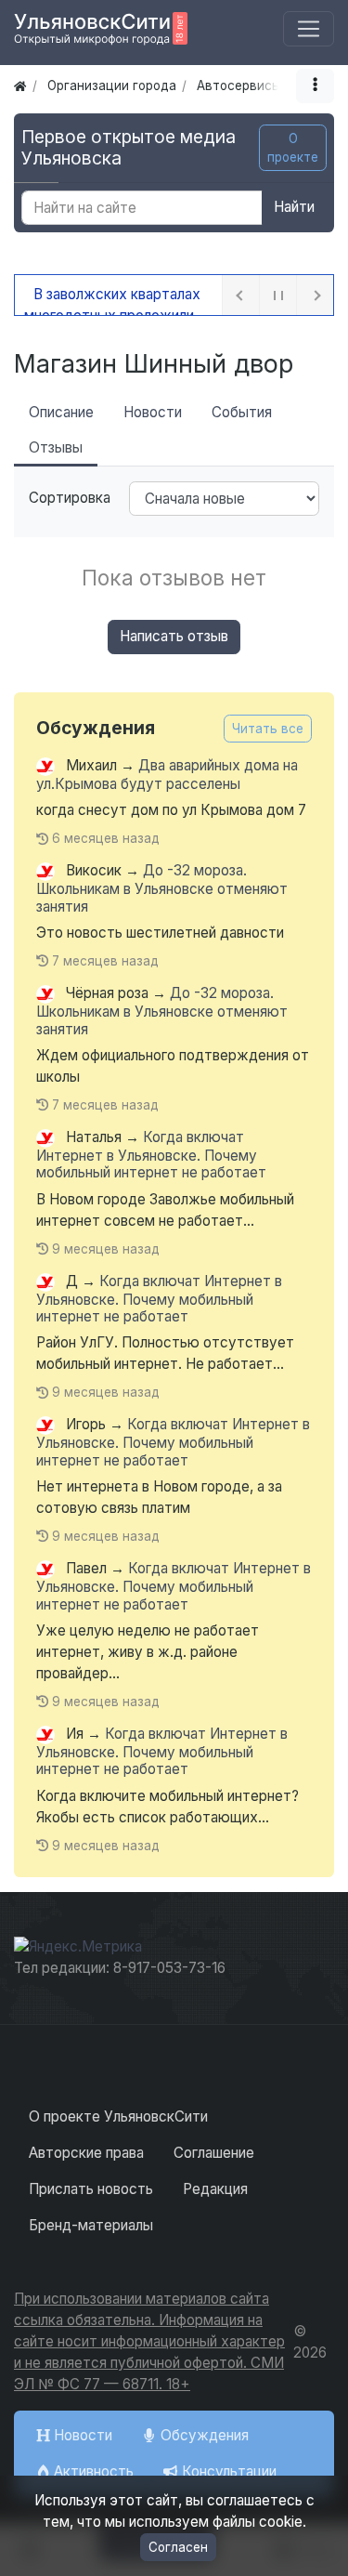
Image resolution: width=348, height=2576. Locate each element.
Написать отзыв (174, 636)
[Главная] (20, 85)
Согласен (178, 2547)
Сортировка (70, 498)
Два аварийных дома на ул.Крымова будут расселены (167, 775)
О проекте (293, 148)
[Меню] (309, 29)
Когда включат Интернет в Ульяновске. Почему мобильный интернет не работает (151, 1155)
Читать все (268, 729)
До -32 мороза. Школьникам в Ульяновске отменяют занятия (162, 889)
